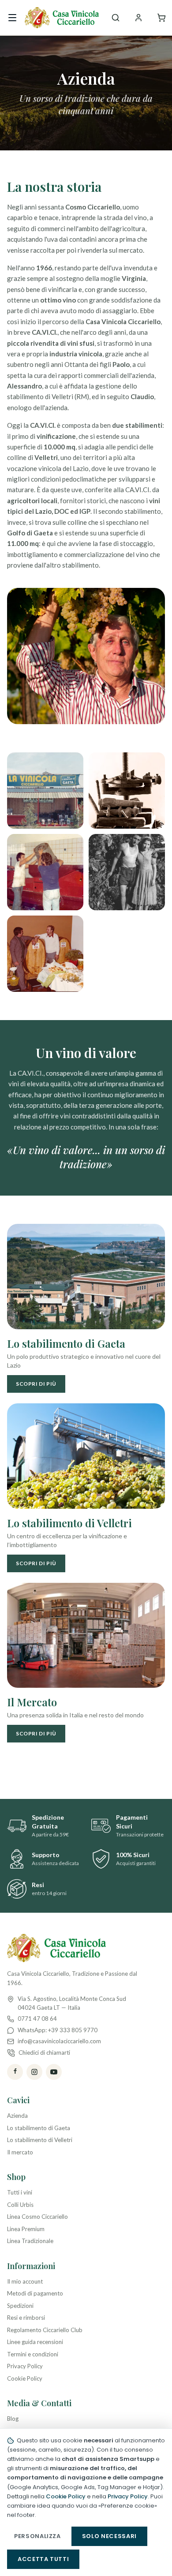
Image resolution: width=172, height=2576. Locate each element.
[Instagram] (34, 2072)
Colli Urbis (20, 2205)
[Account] (138, 18)
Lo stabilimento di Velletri (40, 2140)
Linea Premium (26, 2229)
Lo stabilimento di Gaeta (39, 2128)
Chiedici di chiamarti (44, 2053)
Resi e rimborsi (26, 2318)
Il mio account (25, 2281)
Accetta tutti (43, 2559)
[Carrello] (161, 18)
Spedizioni (20, 2306)
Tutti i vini (20, 2192)
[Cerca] (116, 18)
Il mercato (20, 2152)
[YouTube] (54, 2072)
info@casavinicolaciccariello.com (59, 2041)
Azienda (17, 2116)
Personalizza (37, 2536)
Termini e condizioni (33, 2354)
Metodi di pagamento (35, 2293)
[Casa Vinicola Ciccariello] (62, 18)
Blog (13, 2419)
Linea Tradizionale (30, 2241)
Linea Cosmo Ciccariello (37, 2217)
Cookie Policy (25, 2378)
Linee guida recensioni (35, 2342)
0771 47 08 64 (37, 2019)
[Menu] (12, 18)
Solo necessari (109, 2536)
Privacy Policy (25, 2366)
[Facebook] (15, 2072)
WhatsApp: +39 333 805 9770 (58, 2030)
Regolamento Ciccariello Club (45, 2330)
